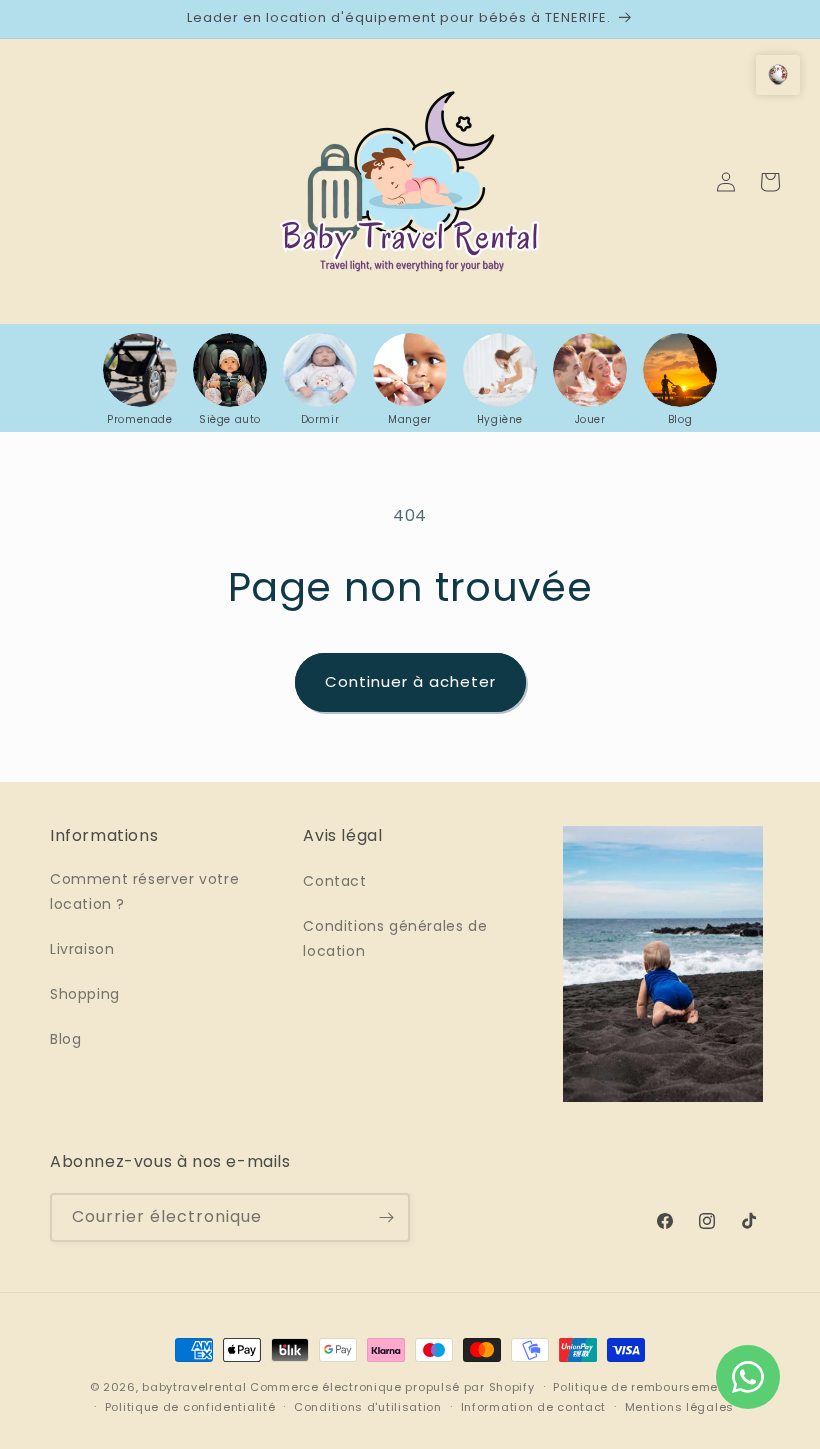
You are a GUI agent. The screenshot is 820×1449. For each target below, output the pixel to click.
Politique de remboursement (641, 1387)
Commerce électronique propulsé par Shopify (392, 1387)
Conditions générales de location (395, 938)
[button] (778, 75)
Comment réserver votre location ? (144, 891)
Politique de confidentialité (190, 1407)
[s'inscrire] (386, 1217)
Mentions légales (679, 1407)
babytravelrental (194, 1387)
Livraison (82, 949)
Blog (65, 1039)
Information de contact (533, 1407)
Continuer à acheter (410, 681)
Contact (334, 881)
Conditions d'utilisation (368, 1407)
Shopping (85, 994)
